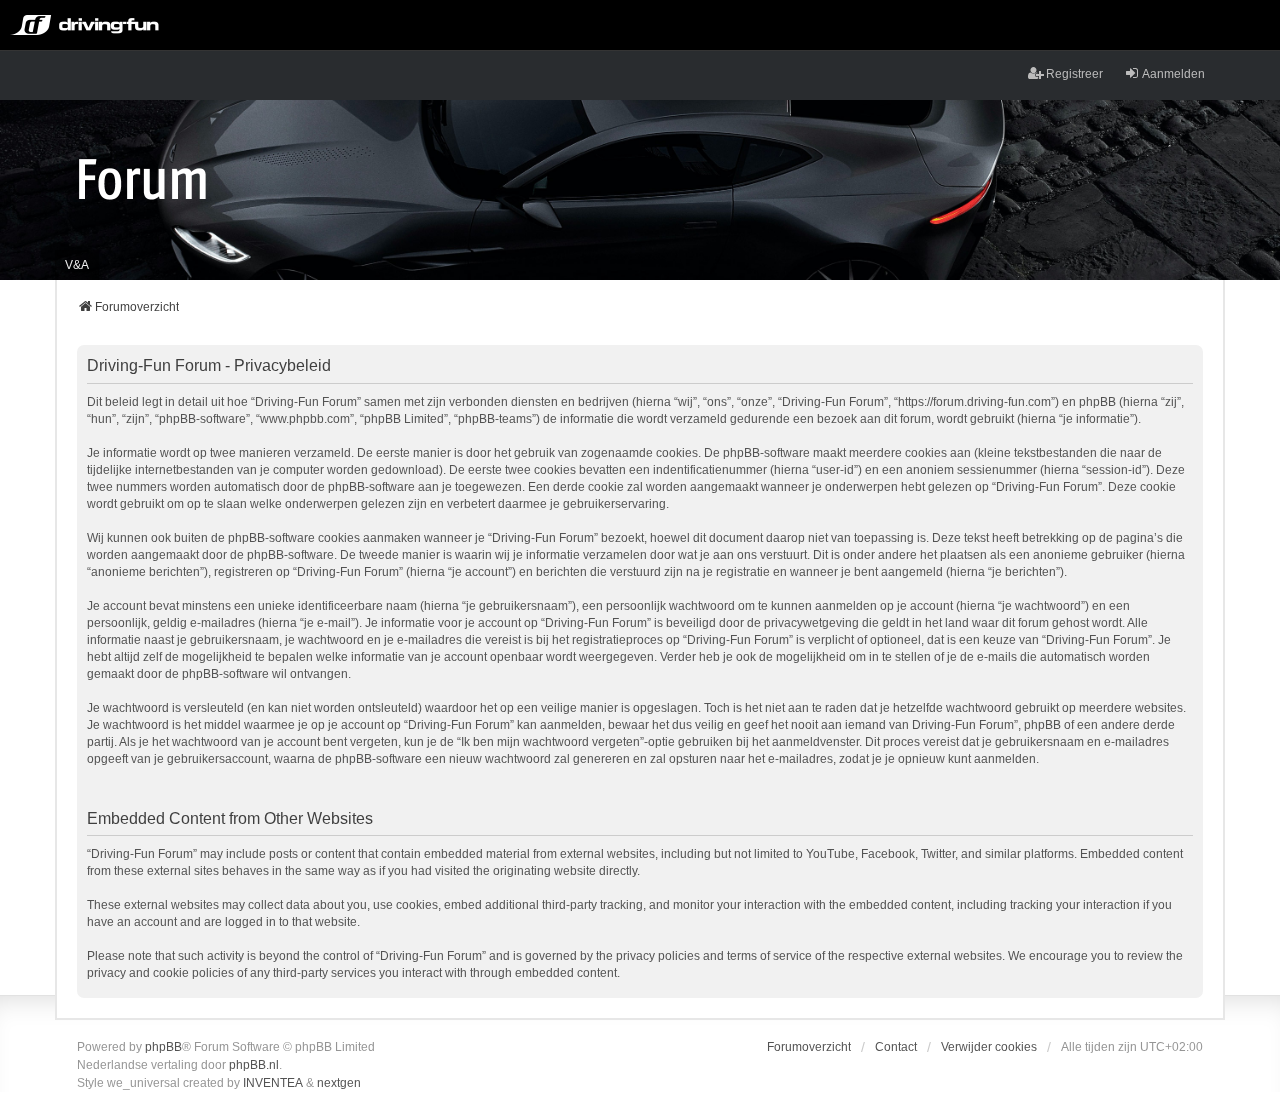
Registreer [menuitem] (1074, 74)
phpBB (163, 1047)
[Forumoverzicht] (142, 178)
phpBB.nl (254, 1065)
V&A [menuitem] (77, 265)
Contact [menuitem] (896, 1047)
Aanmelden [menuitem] (1173, 74)
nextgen (339, 1083)
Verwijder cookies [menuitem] (989, 1047)
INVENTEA (273, 1083)
